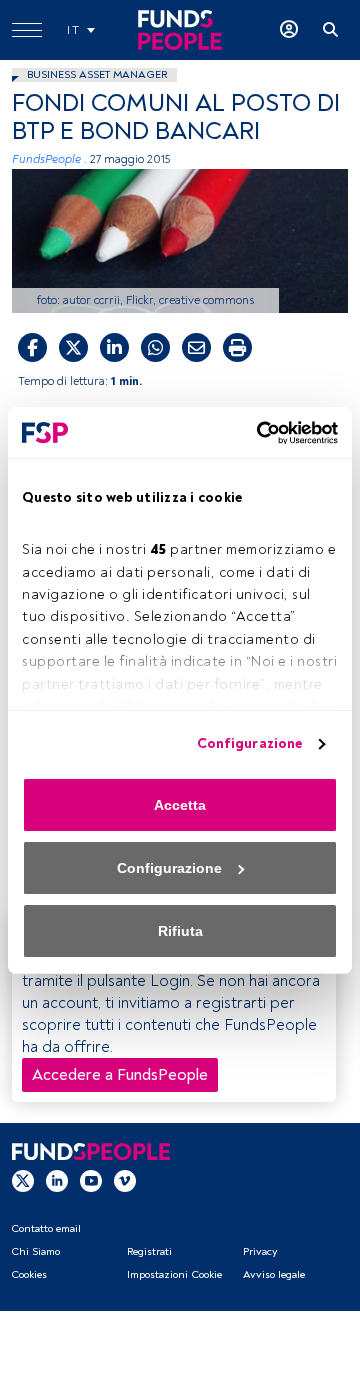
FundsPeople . (49, 159)
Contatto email (46, 1228)
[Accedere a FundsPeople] (289, 30)
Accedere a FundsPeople (120, 1075)
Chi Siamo (35, 1251)
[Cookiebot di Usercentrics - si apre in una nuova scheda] (255, 433)
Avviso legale (274, 1274)
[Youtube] (91, 1180)
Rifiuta (180, 931)
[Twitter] (23, 1180)
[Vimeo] (125, 1180)
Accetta (180, 805)
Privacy (260, 1251)
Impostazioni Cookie (174, 1274)
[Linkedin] (57, 1180)
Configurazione (249, 743)
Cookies (29, 1274)
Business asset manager (97, 74)
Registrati (149, 1251)
